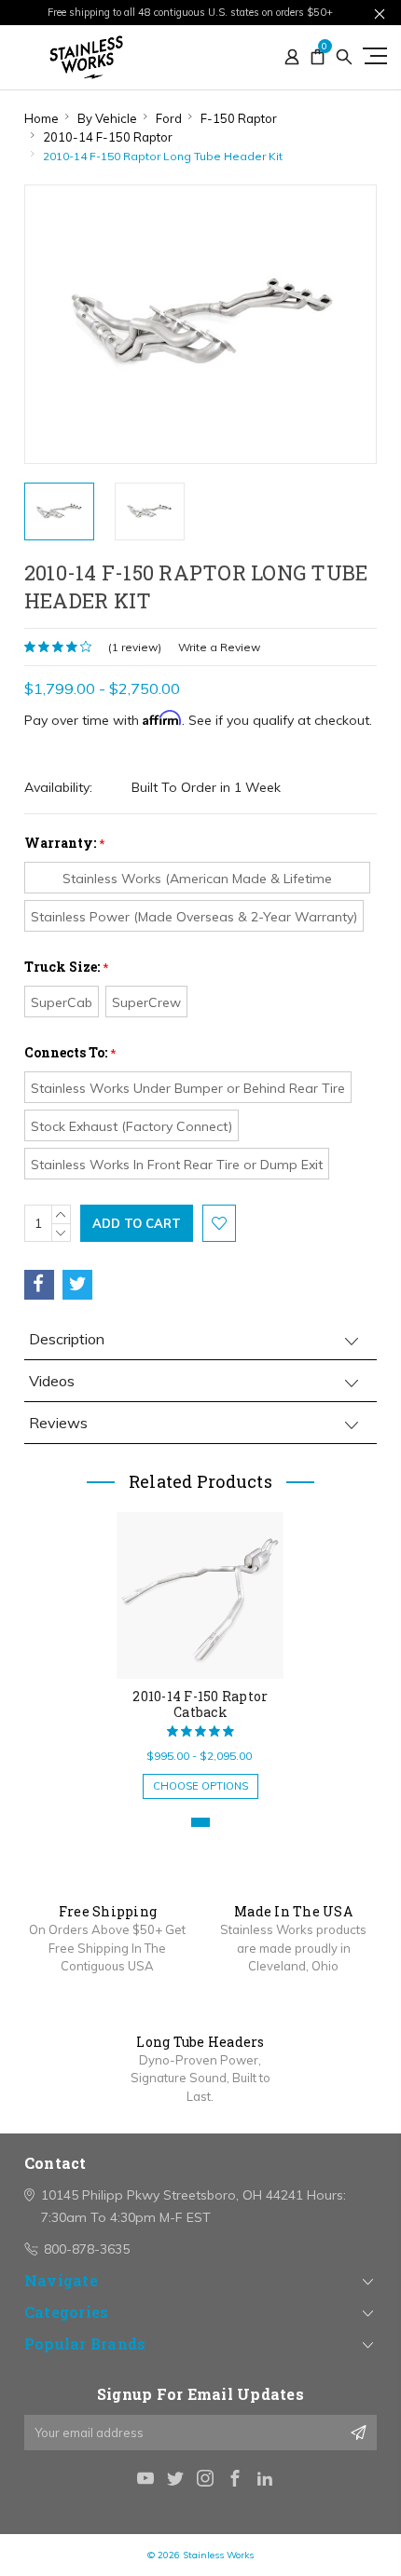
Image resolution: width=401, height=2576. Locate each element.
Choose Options (200, 1786)
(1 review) (135, 647)
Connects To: (70, 1052)
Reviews (58, 1423)
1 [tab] (200, 1822)
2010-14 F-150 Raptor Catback (200, 1704)
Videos (52, 1381)
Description (67, 1339)
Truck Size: (67, 967)
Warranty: (65, 843)
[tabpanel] (200, 1646)
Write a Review (219, 647)
